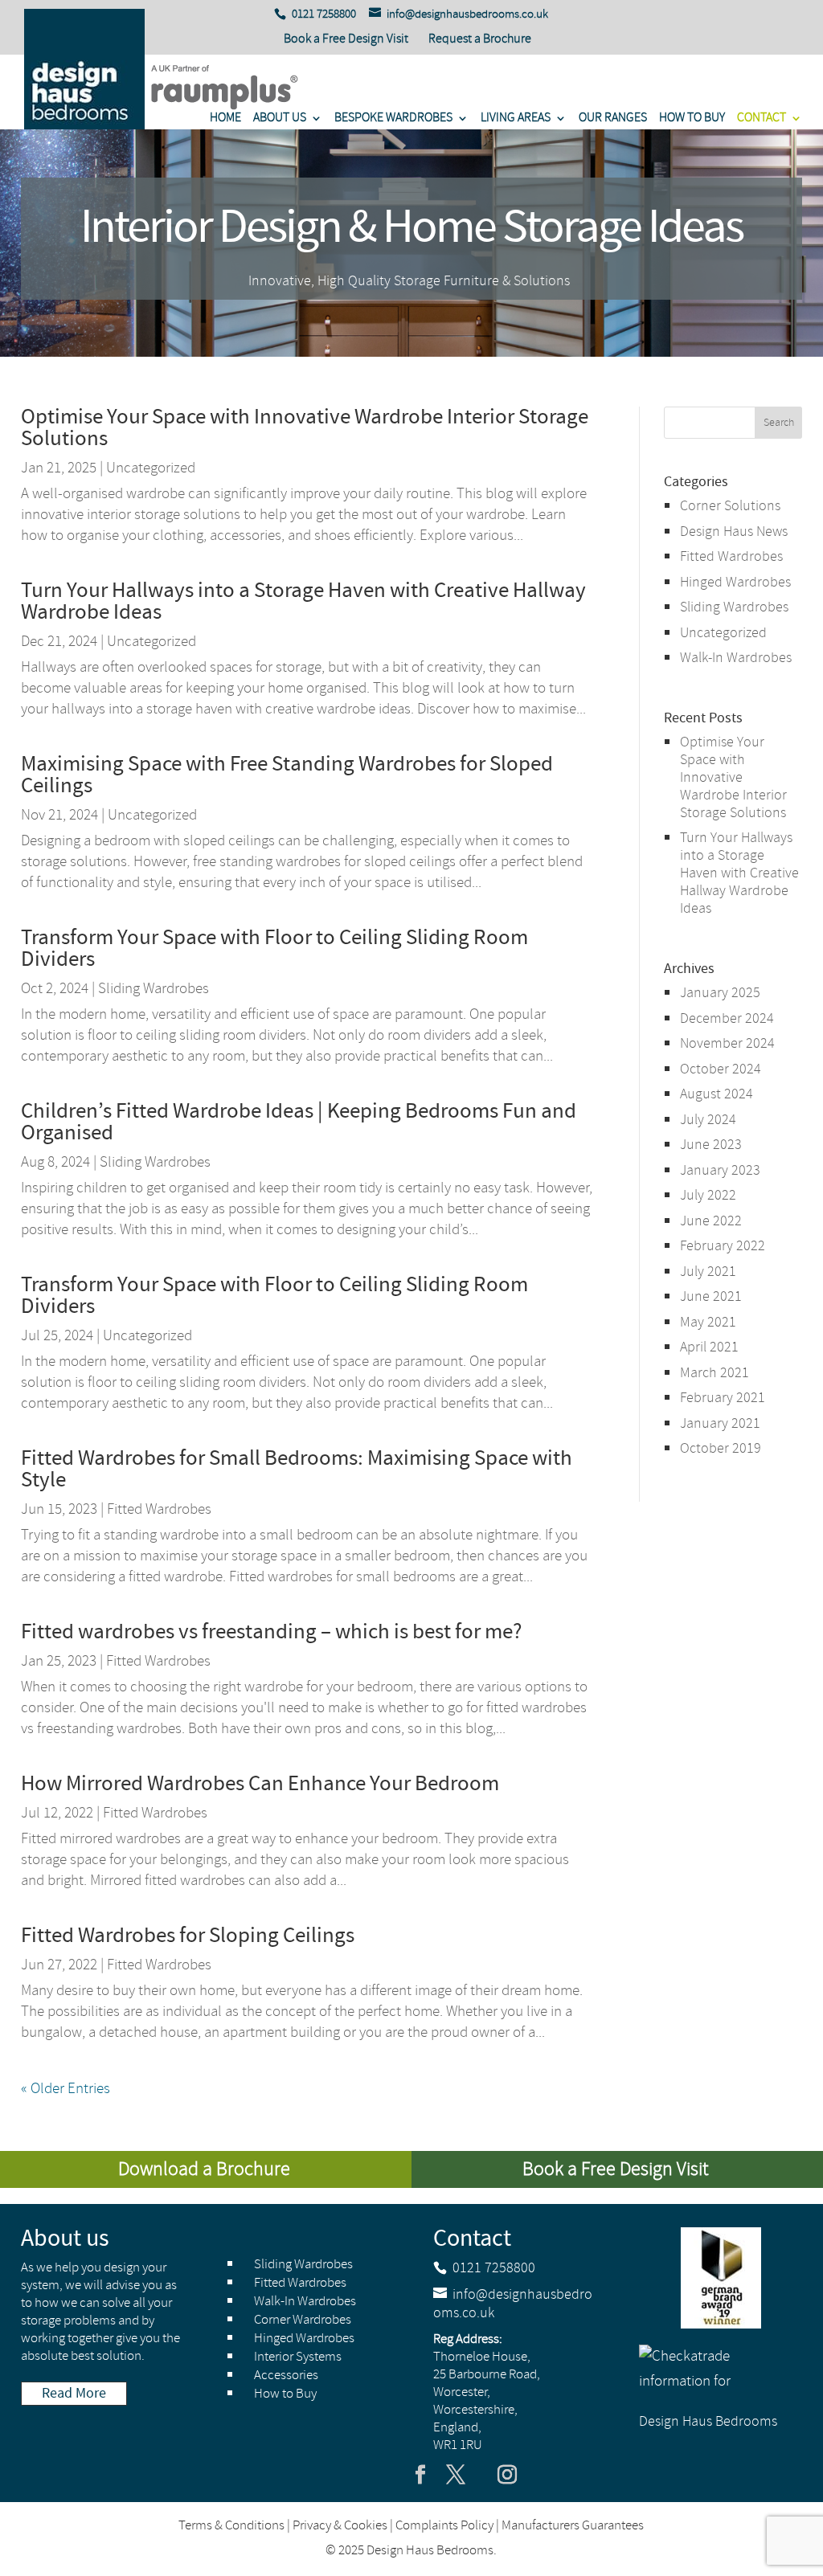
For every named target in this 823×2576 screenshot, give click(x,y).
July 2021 (708, 1272)
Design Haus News (734, 532)
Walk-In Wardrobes (736, 658)
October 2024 (721, 1069)
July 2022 (708, 1196)
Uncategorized (151, 468)
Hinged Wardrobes (735, 583)
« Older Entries (66, 2089)
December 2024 (727, 1019)
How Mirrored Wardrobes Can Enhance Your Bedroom (260, 1784)
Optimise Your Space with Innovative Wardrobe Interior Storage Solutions (305, 428)
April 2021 (709, 1347)
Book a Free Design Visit (346, 40)
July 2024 (708, 1120)
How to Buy (692, 119)
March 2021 (714, 1373)
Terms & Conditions (231, 2526)
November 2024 (727, 1044)
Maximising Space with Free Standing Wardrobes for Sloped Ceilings (287, 775)
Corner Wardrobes (303, 2320)
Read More (74, 2394)
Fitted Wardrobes (159, 1509)
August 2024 (717, 1094)
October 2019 (721, 1449)
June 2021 (711, 1297)
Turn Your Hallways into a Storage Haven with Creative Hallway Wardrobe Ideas (303, 601)
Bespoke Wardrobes (393, 119)
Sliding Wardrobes (154, 989)
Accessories (286, 2376)
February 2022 (723, 1246)
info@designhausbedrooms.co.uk (513, 2304)
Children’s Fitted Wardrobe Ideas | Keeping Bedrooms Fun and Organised (299, 1122)
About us (280, 119)
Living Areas (516, 119)
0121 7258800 (494, 2268)
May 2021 (708, 1323)
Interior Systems (298, 2357)
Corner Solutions (730, 506)
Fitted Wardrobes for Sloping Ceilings (188, 1936)
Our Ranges (613, 119)
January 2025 (720, 993)
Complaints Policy (444, 2526)
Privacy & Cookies (340, 2526)
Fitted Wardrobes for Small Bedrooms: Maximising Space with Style (297, 1469)
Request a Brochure (480, 39)
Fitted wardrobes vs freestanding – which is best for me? (271, 1632)
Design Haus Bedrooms (708, 2422)
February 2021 (723, 1398)
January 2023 (720, 1171)
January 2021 (720, 1424)
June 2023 (711, 1145)
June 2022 (711, 1221)
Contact (762, 119)
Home (225, 119)
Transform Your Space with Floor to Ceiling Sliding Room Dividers (274, 949)
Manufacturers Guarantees (573, 2526)
